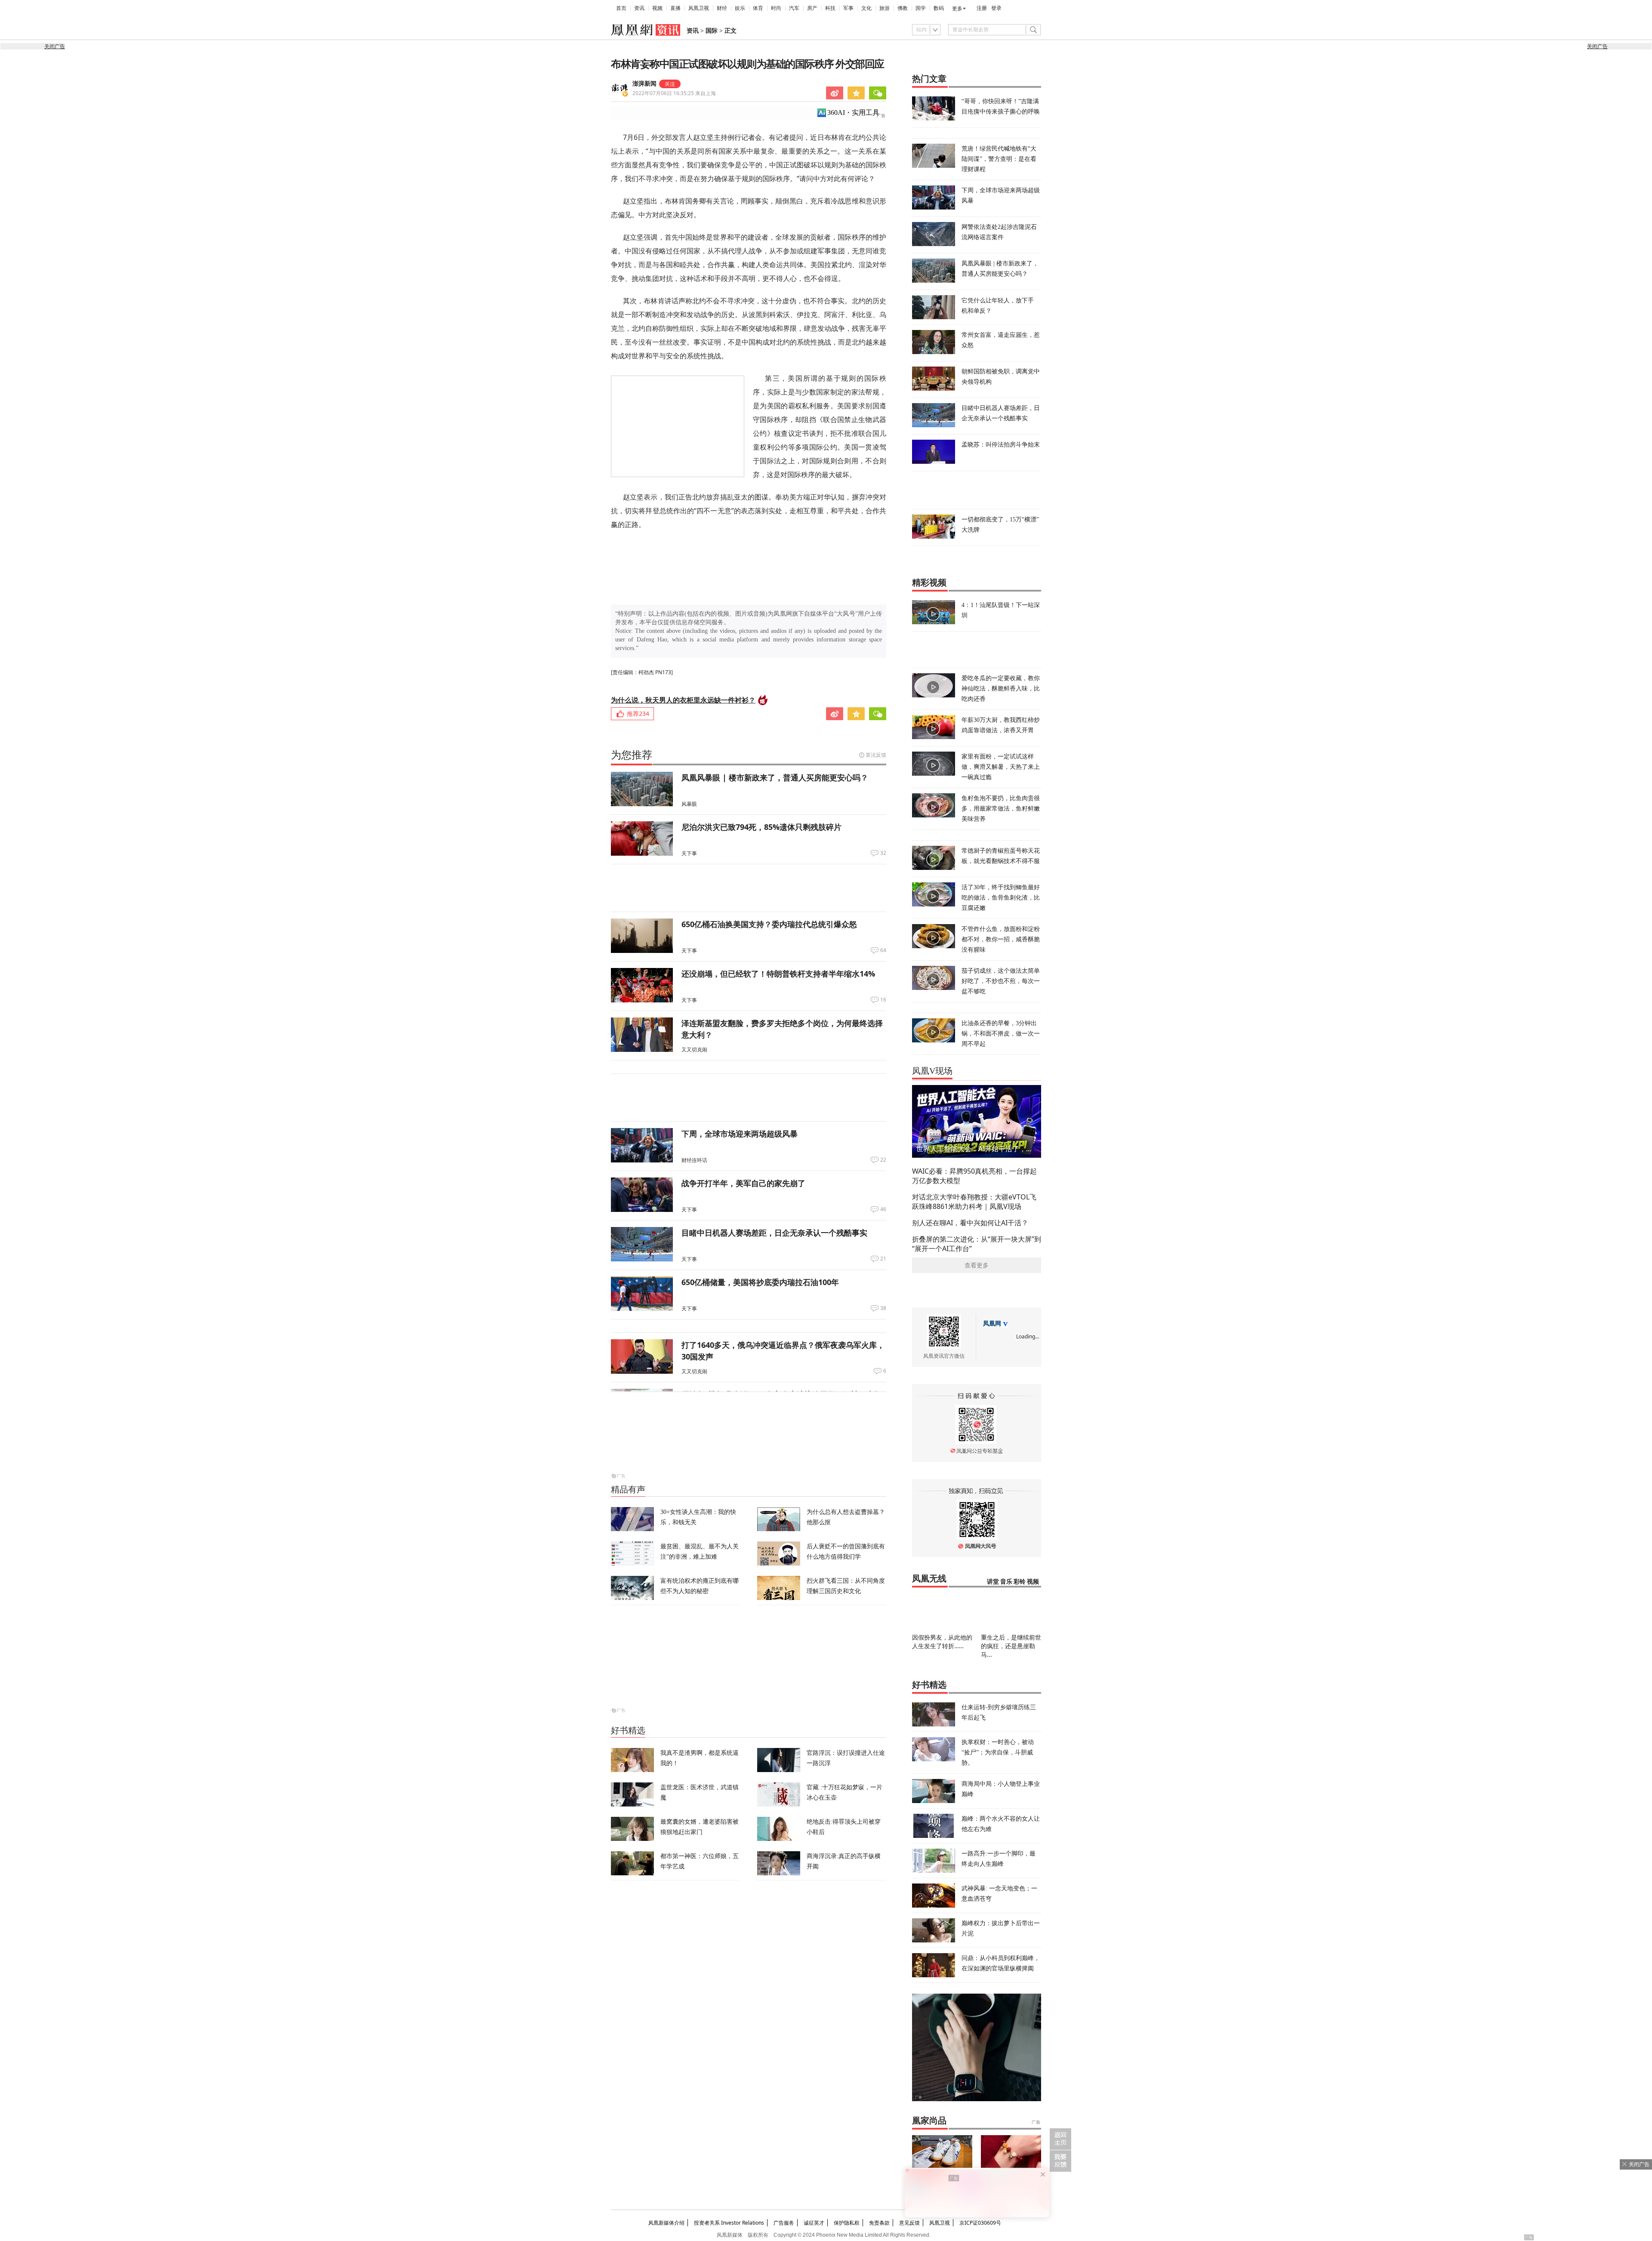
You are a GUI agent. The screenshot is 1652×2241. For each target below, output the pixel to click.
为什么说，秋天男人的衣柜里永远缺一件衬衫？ (683, 700)
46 (883, 1209)
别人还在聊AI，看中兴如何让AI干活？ (970, 1223)
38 (883, 1308)
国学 (921, 8)
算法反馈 (876, 755)
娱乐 (740, 8)
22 (883, 1160)
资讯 (639, 8)
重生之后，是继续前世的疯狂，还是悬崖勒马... (1011, 1646)
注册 (982, 8)
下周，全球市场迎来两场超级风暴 (740, 1134)
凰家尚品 (929, 2121)
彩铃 (1020, 1582)
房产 (812, 8)
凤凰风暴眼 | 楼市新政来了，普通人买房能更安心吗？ (775, 777)
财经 (722, 8)
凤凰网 (992, 1324)
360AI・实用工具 (853, 113)
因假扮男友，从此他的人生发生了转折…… (942, 1641)
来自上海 (674, 93)
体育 (758, 8)
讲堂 (993, 1582)
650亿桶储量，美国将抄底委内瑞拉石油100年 (760, 1282)
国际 (712, 31)
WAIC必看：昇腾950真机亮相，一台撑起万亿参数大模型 (974, 1176)
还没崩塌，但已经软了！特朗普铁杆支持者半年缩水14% (778, 974)
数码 (939, 8)
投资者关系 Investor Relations (729, 2223)
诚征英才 (814, 2223)
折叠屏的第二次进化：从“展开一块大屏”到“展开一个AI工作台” (977, 1244)
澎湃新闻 (644, 84)
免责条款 (879, 2223)
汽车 (794, 8)
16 (883, 1000)
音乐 (1006, 1582)
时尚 (776, 8)
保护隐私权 (847, 2223)
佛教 (903, 8)
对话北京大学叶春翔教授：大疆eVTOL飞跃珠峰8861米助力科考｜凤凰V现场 (974, 1202)
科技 (830, 8)
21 (883, 1259)
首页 (621, 8)
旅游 (885, 8)
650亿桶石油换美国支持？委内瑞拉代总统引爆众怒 (769, 924)
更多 (957, 9)
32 (883, 853)
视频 (657, 8)
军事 (848, 8)
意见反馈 (909, 2223)
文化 (866, 8)
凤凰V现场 (932, 1071)
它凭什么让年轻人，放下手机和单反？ (998, 305)
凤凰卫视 (699, 8)
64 (883, 950)
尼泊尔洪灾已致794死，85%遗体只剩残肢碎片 (761, 827)
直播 (675, 8)
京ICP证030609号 (980, 2223)
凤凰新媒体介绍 (666, 2223)
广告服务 (784, 2223)
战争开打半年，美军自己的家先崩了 (743, 1183)
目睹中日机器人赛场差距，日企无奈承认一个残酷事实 (774, 1233)
